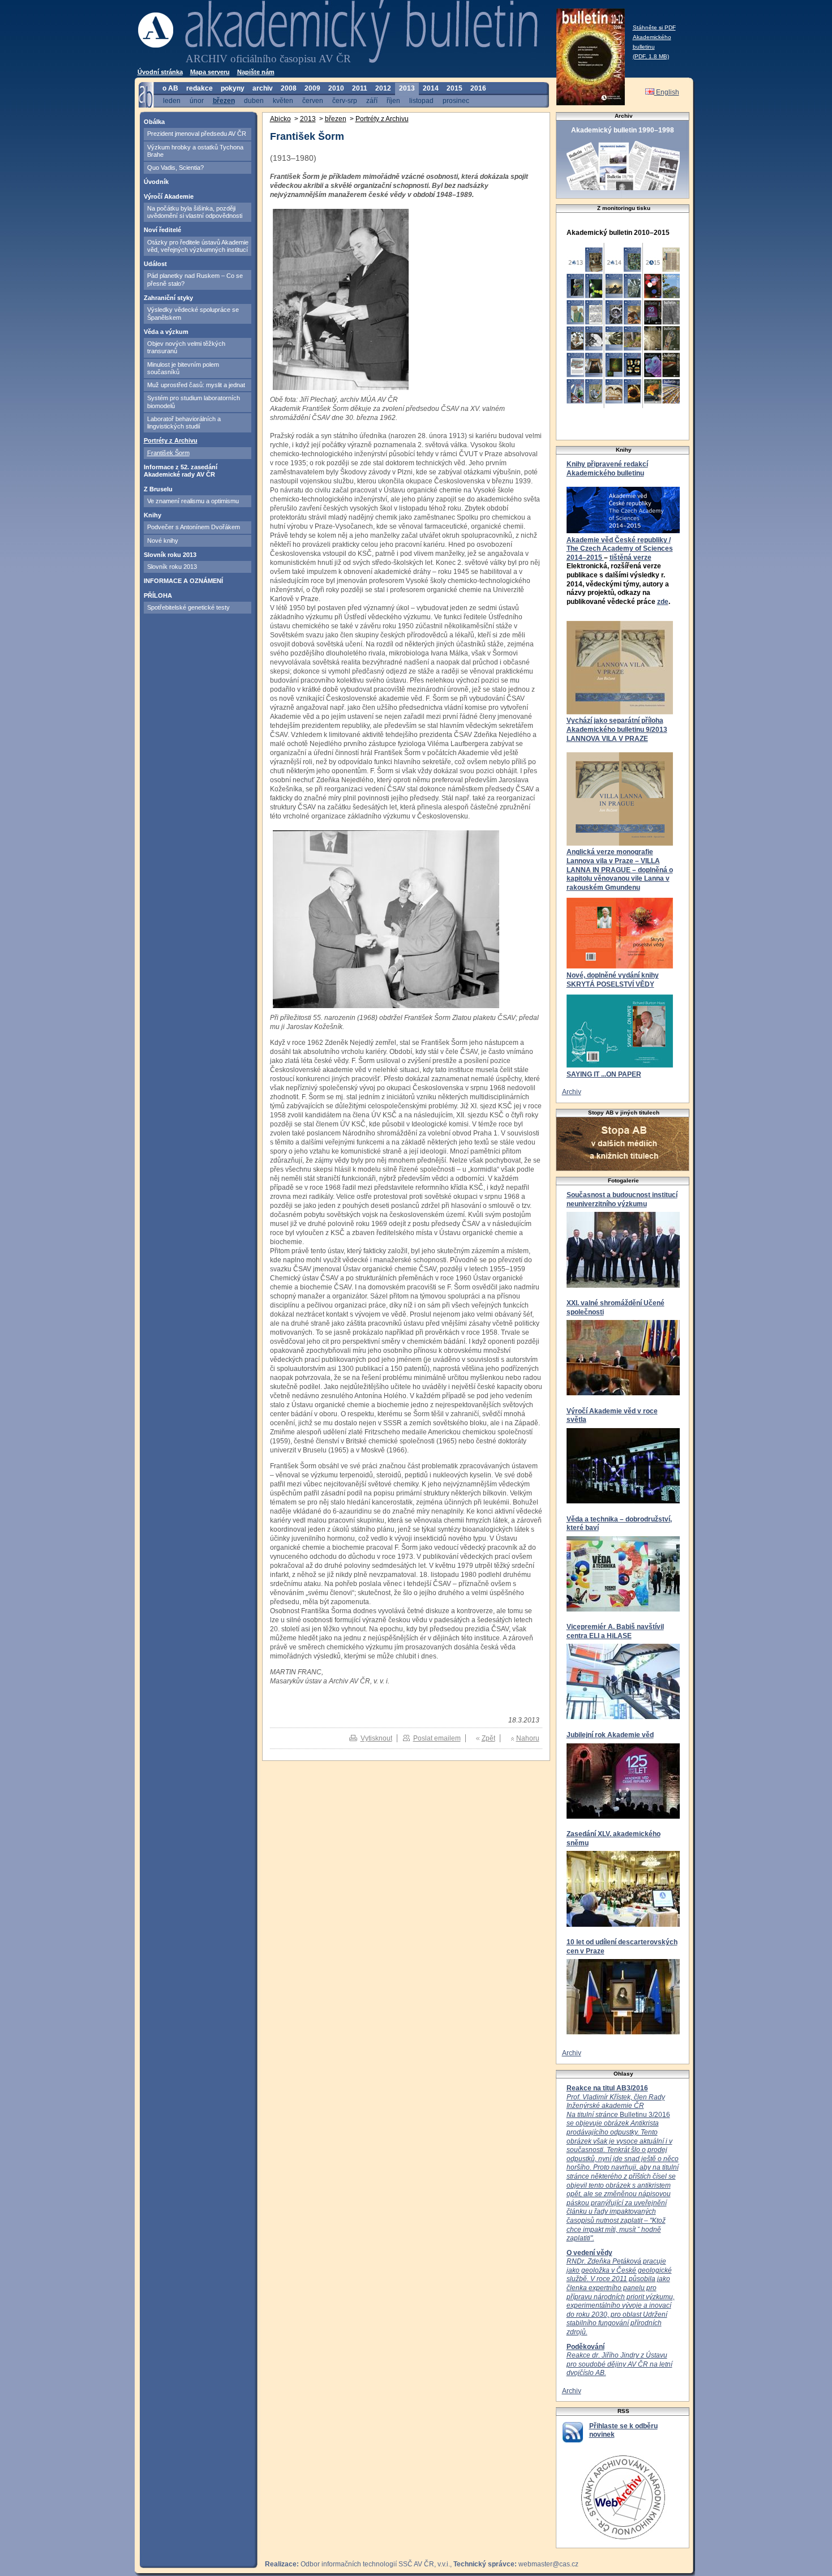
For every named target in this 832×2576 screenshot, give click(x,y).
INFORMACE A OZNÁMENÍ (183, 581)
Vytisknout (376, 1738)
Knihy (153, 515)
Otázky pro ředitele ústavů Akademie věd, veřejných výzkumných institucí (198, 246)
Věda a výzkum (166, 332)
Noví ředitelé (162, 230)
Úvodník (156, 182)
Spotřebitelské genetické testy (188, 607)
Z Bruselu (158, 489)
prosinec (456, 100)
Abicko (280, 119)
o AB (170, 88)
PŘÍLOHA (158, 595)
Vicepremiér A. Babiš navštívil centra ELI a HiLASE (615, 1631)
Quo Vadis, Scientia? (175, 168)
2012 (383, 88)
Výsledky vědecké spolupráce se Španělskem (193, 313)
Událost (155, 264)
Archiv (572, 1092)
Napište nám (256, 72)
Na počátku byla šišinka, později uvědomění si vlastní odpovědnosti (195, 212)
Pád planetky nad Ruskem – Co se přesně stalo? (195, 279)
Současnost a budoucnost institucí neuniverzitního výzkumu (622, 1199)
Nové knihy (163, 541)
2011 (360, 88)
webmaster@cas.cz (548, 2564)
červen (313, 100)
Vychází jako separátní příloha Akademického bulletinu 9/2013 (617, 725)
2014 (431, 88)
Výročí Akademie (169, 196)
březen (224, 100)
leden (172, 100)
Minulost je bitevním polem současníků (183, 368)
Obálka (154, 122)
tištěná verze (631, 558)
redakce (200, 88)
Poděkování (586, 2347)
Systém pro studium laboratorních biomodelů (194, 402)
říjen (393, 100)
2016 (478, 88)
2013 (407, 88)
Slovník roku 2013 (170, 555)
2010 (336, 88)
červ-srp (345, 100)
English (667, 92)
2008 (289, 88)
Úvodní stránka (160, 72)
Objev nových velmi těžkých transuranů (186, 347)
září (372, 100)
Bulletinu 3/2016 (623, 2168)
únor (197, 100)
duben (254, 100)
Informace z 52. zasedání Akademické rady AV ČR (181, 471)
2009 (312, 88)
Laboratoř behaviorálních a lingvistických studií (184, 423)
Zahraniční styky (168, 298)
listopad (421, 100)
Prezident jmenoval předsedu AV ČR (197, 134)
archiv (263, 88)
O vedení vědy (589, 2253)
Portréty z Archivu (171, 440)
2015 (454, 88)
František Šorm (168, 453)
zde (663, 602)
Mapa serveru (210, 72)
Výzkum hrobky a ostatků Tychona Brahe (195, 151)
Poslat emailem (437, 1738)
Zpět (488, 1738)
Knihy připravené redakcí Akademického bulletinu (607, 469)
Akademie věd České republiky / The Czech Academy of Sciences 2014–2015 (620, 549)
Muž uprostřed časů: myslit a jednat (196, 385)
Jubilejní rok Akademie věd (610, 1735)
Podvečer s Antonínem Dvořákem (194, 527)
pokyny (233, 88)
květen (283, 100)
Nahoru (528, 1738)
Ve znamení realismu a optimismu (193, 501)
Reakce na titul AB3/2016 (607, 2088)
